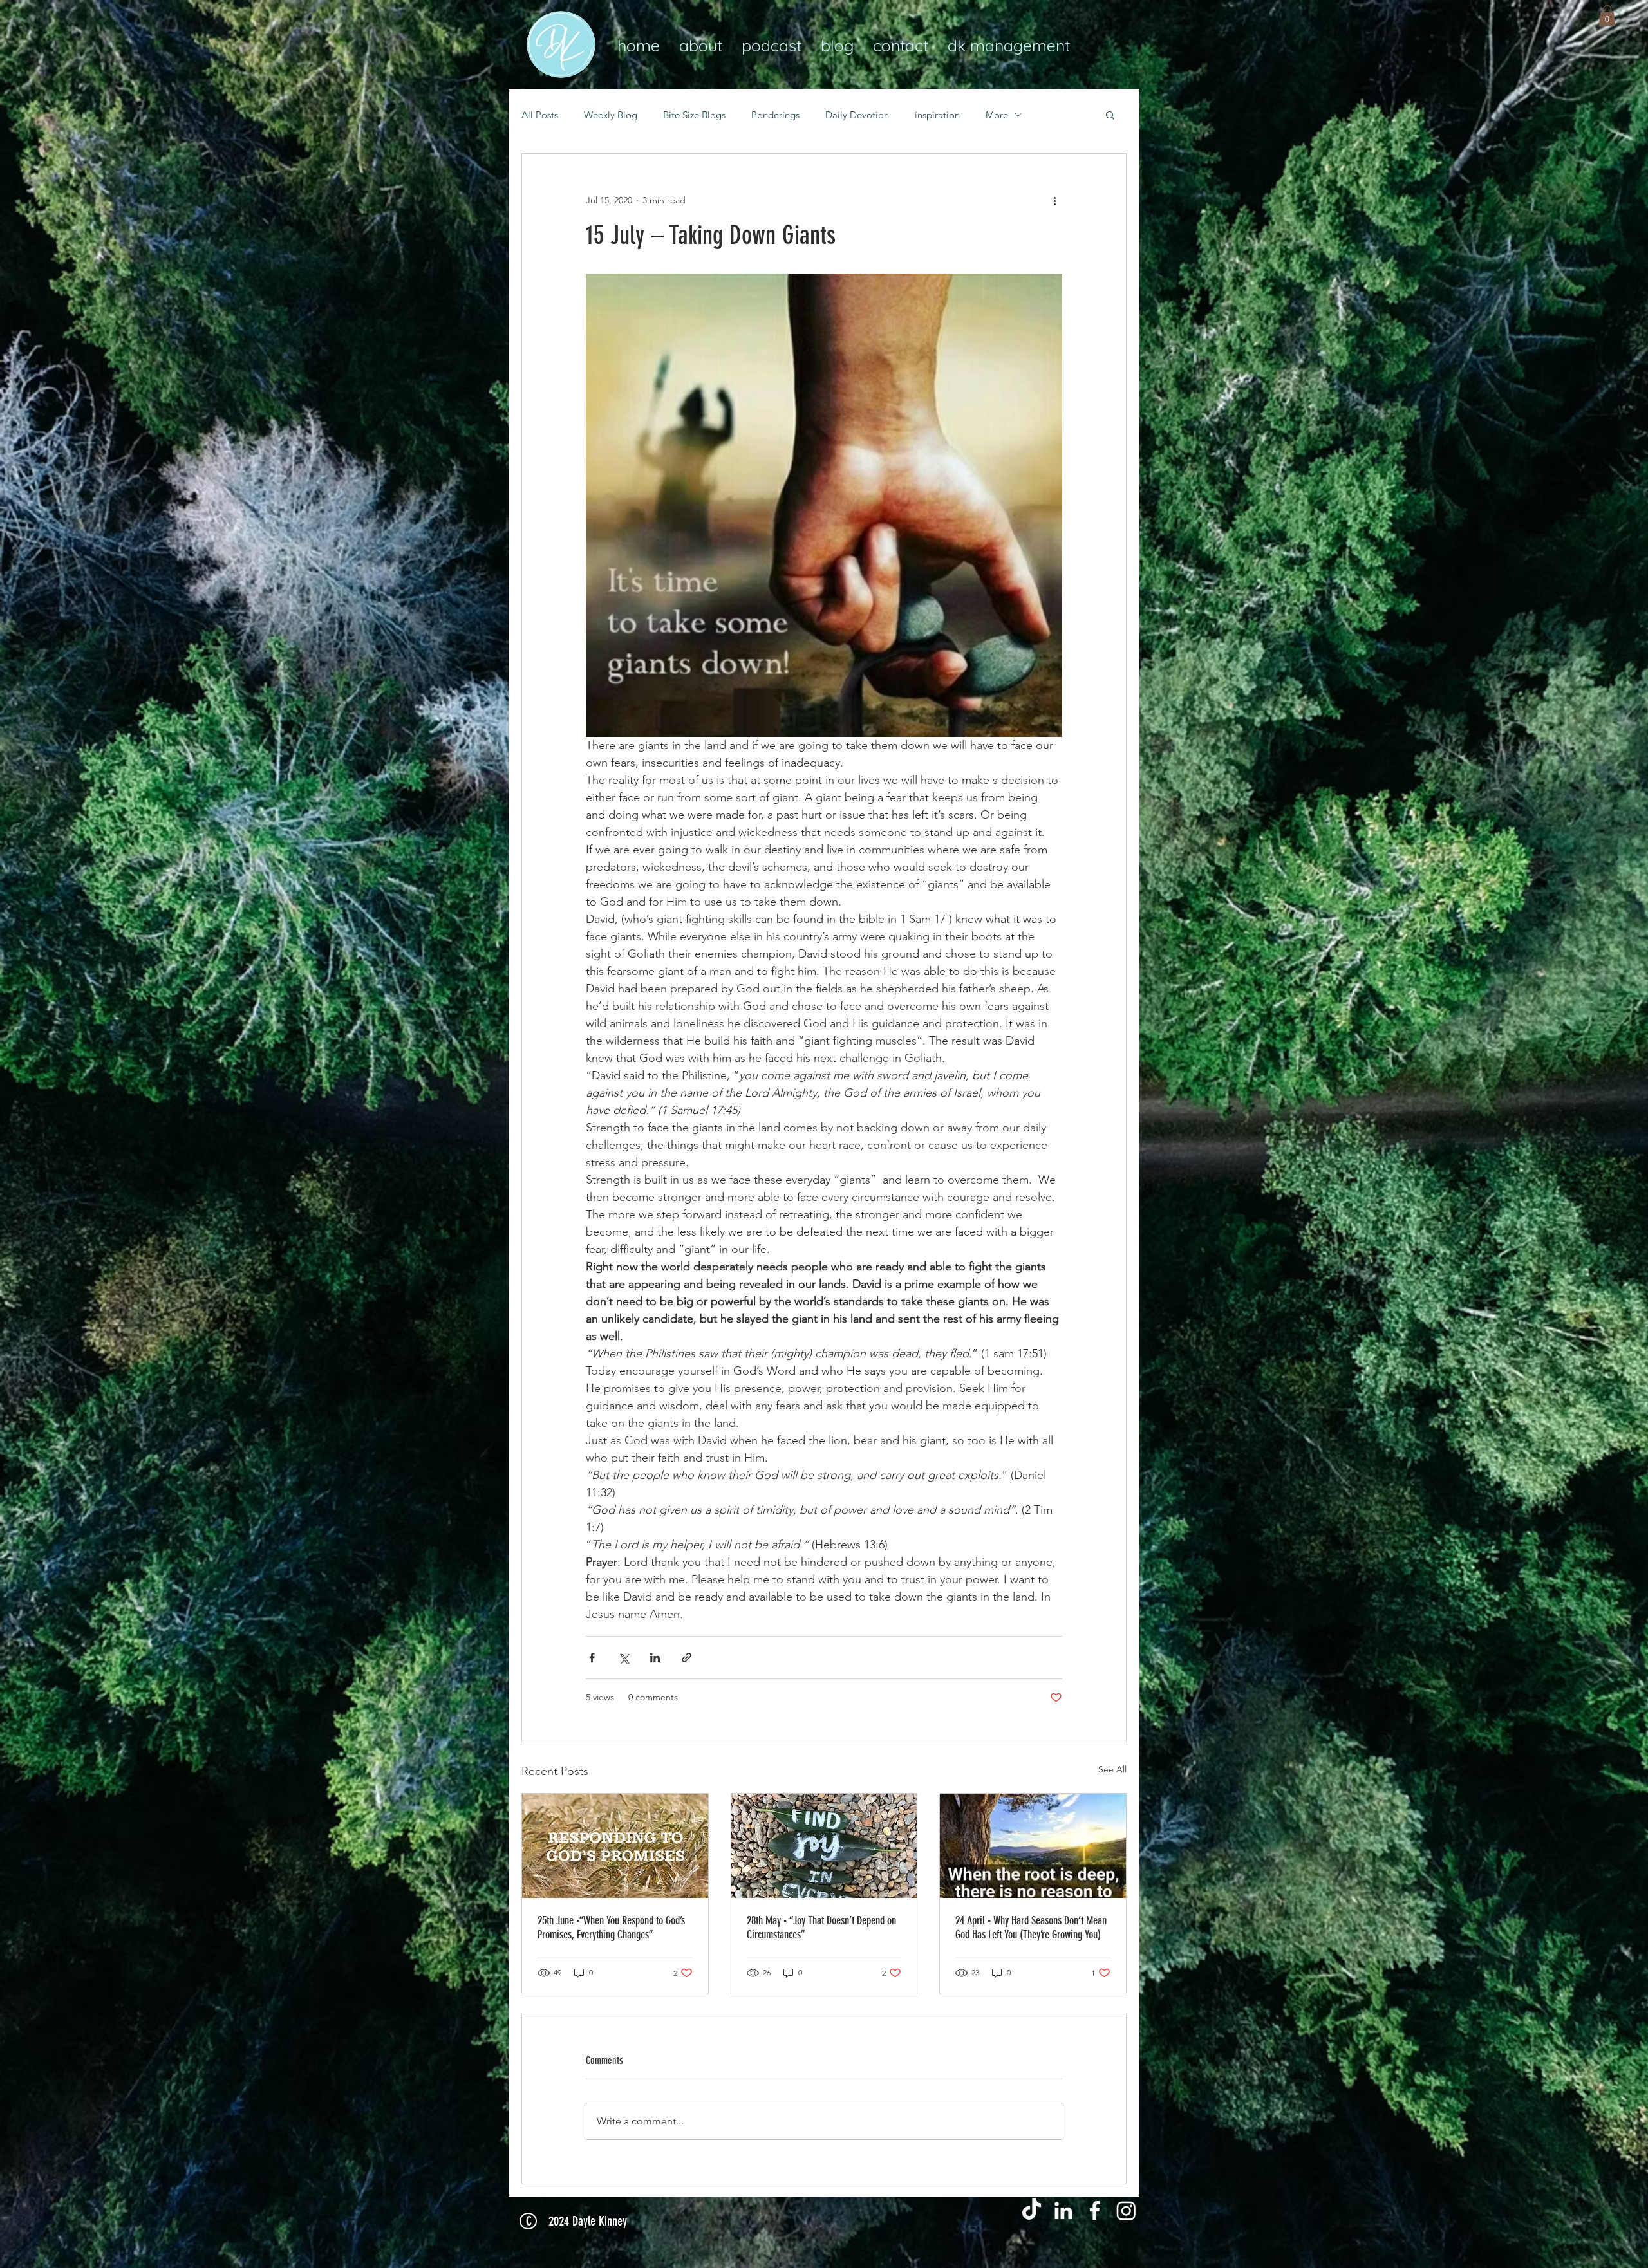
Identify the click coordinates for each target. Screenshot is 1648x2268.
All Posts (540, 115)
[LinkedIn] (1063, 2210)
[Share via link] (687, 1658)
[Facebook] (1095, 2210)
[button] (1607, 15)
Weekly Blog (611, 115)
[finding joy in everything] (824, 1846)
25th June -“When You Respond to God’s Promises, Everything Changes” (611, 1928)
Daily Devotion (857, 115)
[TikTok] (1032, 2210)
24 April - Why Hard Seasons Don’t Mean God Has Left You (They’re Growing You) (1031, 1928)
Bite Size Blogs (694, 115)
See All (1112, 1769)
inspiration (937, 115)
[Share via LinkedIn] (655, 1658)
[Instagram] (1126, 2210)
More (997, 115)
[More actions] (1054, 200)
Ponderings (775, 115)
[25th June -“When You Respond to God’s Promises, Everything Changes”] (615, 1846)
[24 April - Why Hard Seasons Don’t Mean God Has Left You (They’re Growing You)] (1033, 1846)
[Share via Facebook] (592, 1658)
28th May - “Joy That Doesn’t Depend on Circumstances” (821, 1928)
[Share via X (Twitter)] (623, 1658)
